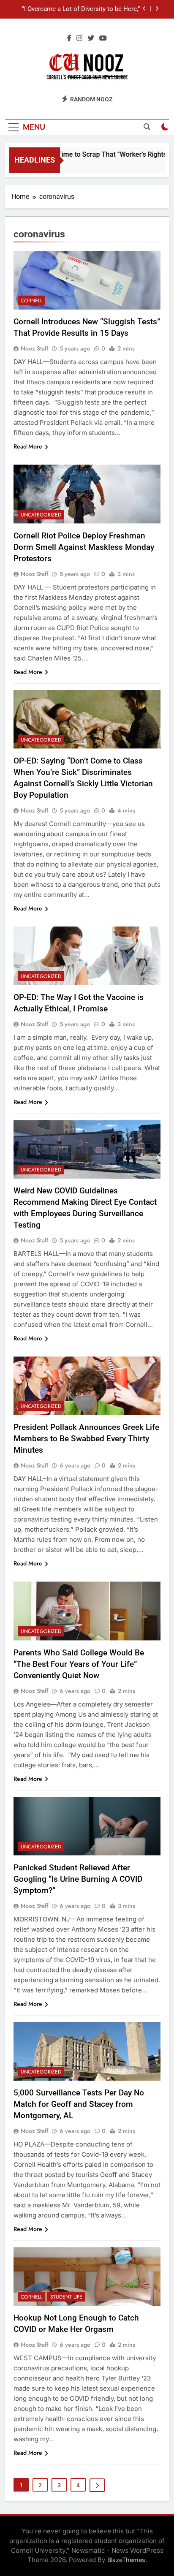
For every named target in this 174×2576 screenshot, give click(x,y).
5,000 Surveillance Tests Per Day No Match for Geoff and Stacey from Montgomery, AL (79, 2104)
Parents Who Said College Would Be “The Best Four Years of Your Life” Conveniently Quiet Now (79, 1664)
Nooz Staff (34, 348)
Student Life (66, 2297)
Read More (28, 446)
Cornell (31, 301)
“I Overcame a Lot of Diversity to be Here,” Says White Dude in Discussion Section (81, 9)
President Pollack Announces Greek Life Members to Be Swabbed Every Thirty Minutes (86, 1439)
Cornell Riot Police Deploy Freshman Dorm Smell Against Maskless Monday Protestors (84, 547)
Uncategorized (41, 515)
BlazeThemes (126, 2560)
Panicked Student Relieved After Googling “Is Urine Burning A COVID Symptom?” (78, 1879)
